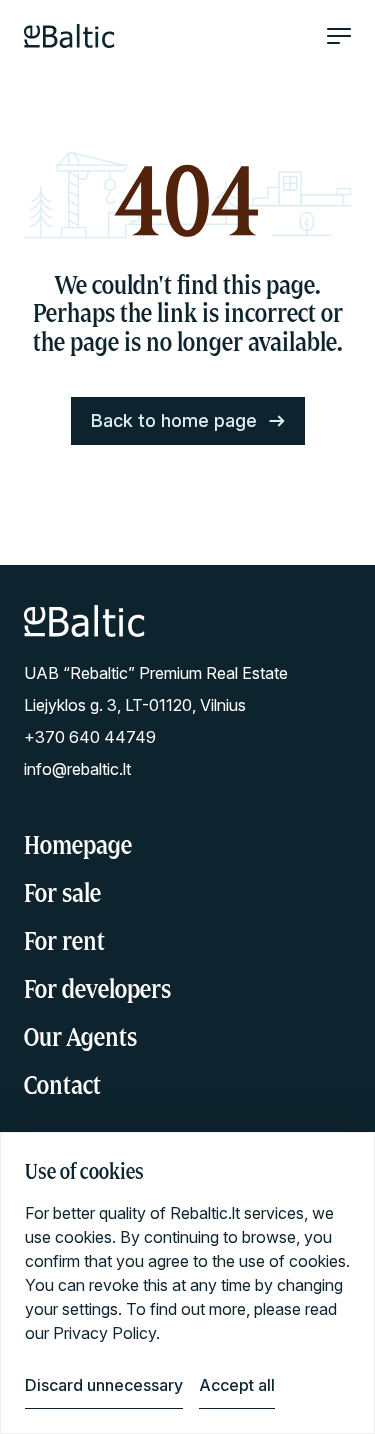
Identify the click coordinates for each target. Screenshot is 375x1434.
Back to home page (174, 420)
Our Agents (80, 1036)
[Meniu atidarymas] (339, 36)
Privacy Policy (104, 1333)
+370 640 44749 (90, 737)
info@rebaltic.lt (77, 769)
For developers (97, 988)
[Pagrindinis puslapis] (69, 36)
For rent (64, 940)
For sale (62, 892)
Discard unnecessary (104, 1385)
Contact (62, 1084)
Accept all (237, 1385)
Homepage (78, 844)
